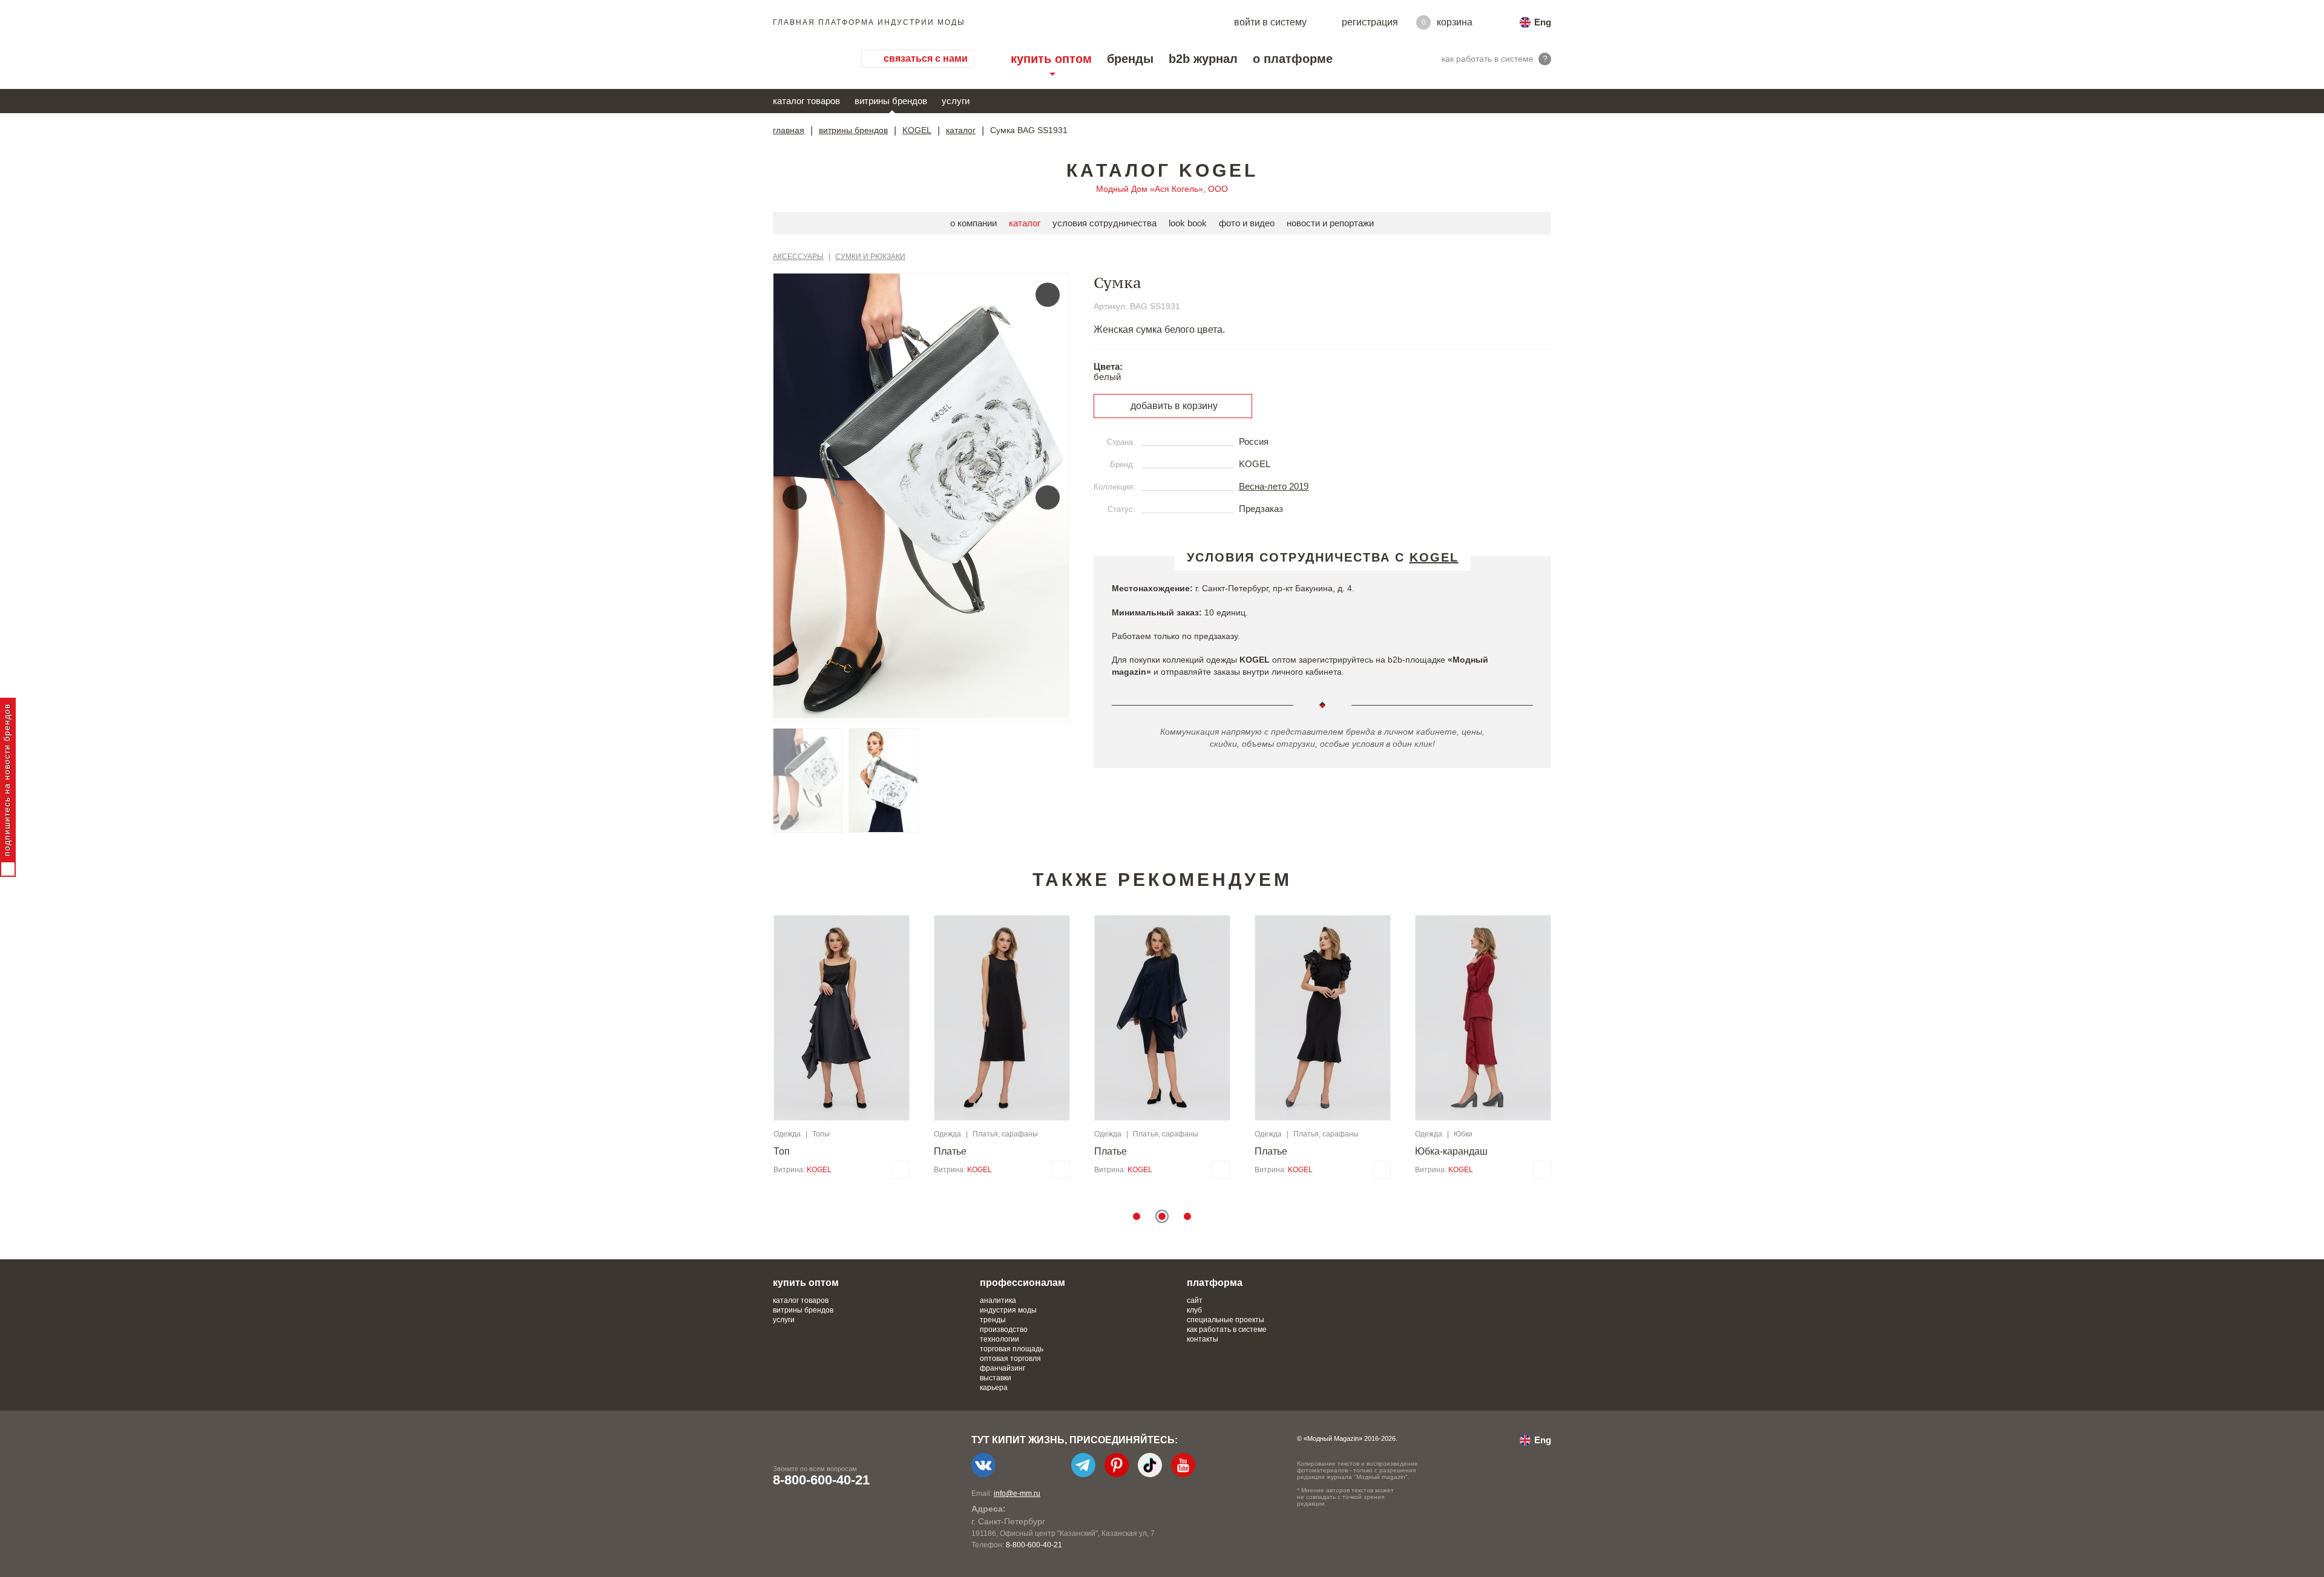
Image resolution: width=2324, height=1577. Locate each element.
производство (1004, 1329)
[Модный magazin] (805, 59)
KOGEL (917, 130)
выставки (996, 1378)
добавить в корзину (1174, 406)
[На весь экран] (1048, 295)
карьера (994, 1388)
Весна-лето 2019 (1274, 486)
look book (1188, 223)
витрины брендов (891, 101)
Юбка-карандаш (1451, 1151)
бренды (1130, 59)
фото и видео (1247, 223)
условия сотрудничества (1105, 223)
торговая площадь (1012, 1349)
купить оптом (1051, 59)
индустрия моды (1008, 1310)
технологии (1000, 1339)
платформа (1215, 1283)
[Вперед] (1048, 497)
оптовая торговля (1010, 1359)
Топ (782, 1151)
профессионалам (1022, 1283)
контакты (1203, 1339)
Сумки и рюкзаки (870, 257)
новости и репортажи (1330, 223)
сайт (1195, 1300)
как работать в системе (1227, 1329)
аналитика (998, 1300)
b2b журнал (1203, 59)
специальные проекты (1226, 1320)
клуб (1194, 1310)
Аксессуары (798, 257)
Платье (950, 1151)
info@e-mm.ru (1017, 1493)
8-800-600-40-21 (821, 1480)
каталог (961, 130)
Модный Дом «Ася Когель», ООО (1162, 189)
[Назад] (795, 497)
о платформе (1293, 59)
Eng (1543, 22)
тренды (993, 1320)
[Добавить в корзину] (901, 1170)
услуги (956, 101)
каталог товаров (806, 101)
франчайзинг (1003, 1368)
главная (789, 130)
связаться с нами (926, 58)
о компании (973, 223)
